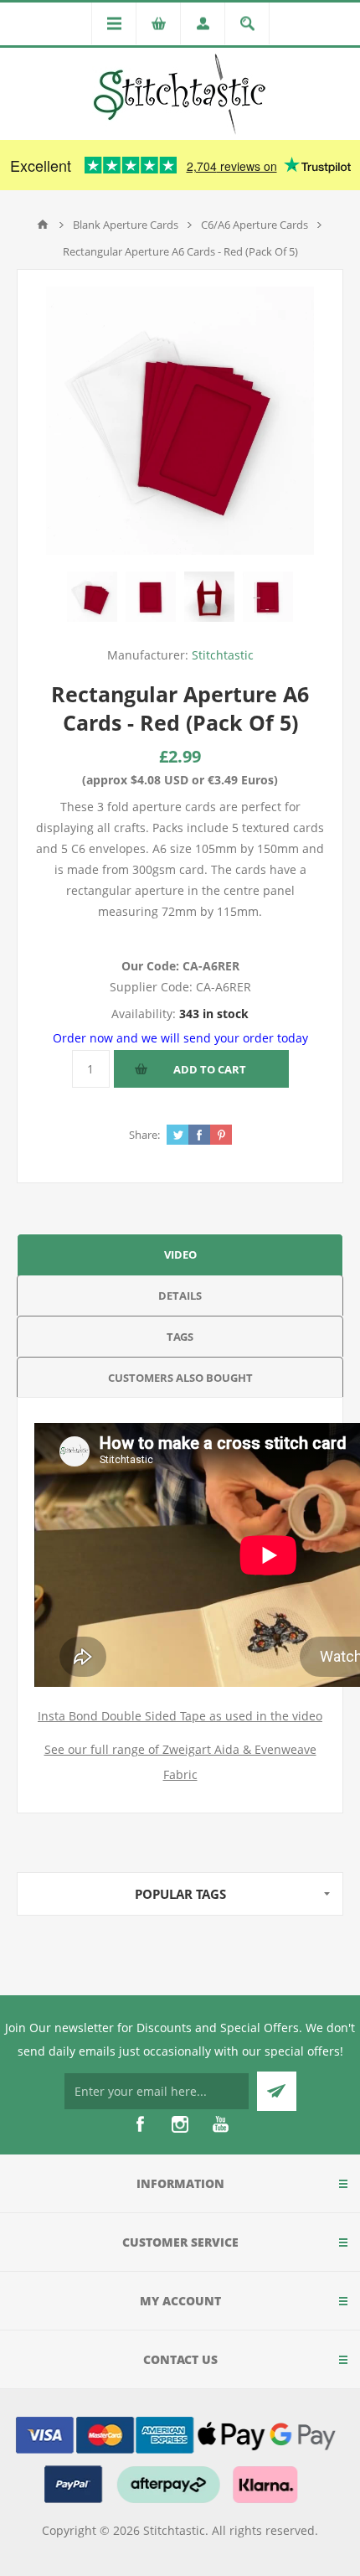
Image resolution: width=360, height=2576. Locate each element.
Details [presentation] (180, 1296)
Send (277, 2091)
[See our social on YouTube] (220, 2124)
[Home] (43, 225)
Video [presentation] (180, 1254)
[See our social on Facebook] (140, 2124)
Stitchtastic (223, 655)
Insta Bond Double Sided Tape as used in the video (180, 1716)
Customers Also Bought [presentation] (180, 1378)
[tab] (180, 1254)
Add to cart (210, 1069)
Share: (144, 1135)
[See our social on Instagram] (180, 2124)
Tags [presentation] (180, 1337)
